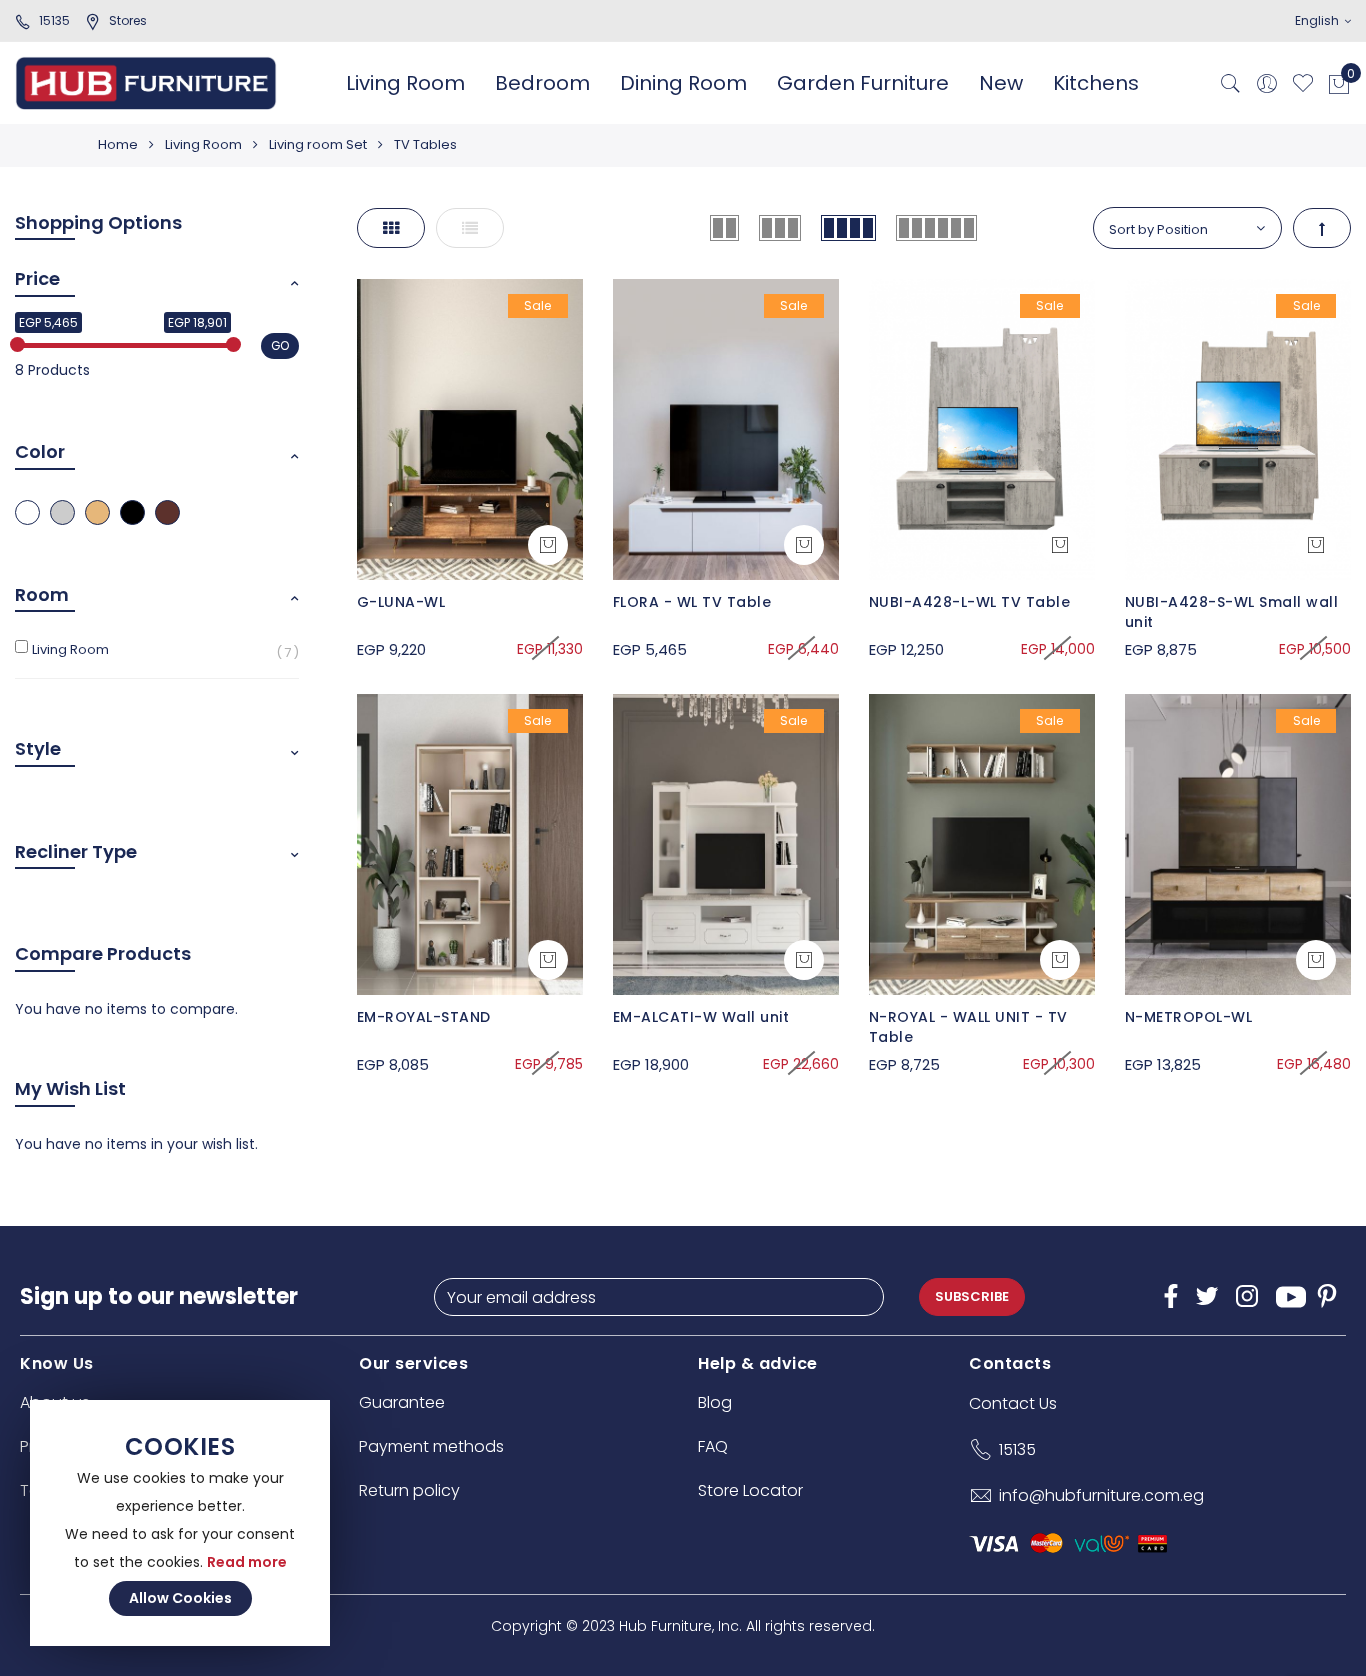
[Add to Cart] (548, 545)
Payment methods (431, 1446)
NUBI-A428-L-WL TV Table (970, 602)
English (1318, 20)
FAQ (713, 1446)
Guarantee (402, 1402)
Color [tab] (40, 451)
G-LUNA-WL (401, 602)
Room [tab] (42, 594)
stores (128, 20)
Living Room (203, 144)
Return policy (409, 1490)
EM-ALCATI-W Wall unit (701, 1017)
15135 (54, 20)
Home (118, 144)
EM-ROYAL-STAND (424, 1017)
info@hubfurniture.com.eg (1101, 1495)
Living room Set (318, 144)
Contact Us (1013, 1403)
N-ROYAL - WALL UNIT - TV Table (968, 1027)
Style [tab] (38, 748)
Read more (247, 1562)
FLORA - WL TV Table (692, 602)
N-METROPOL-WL (1189, 1017)
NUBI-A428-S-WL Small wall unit (1232, 612)
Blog (715, 1402)
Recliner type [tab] (76, 851)
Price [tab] (37, 278)
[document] (180, 1523)
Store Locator (750, 1490)
